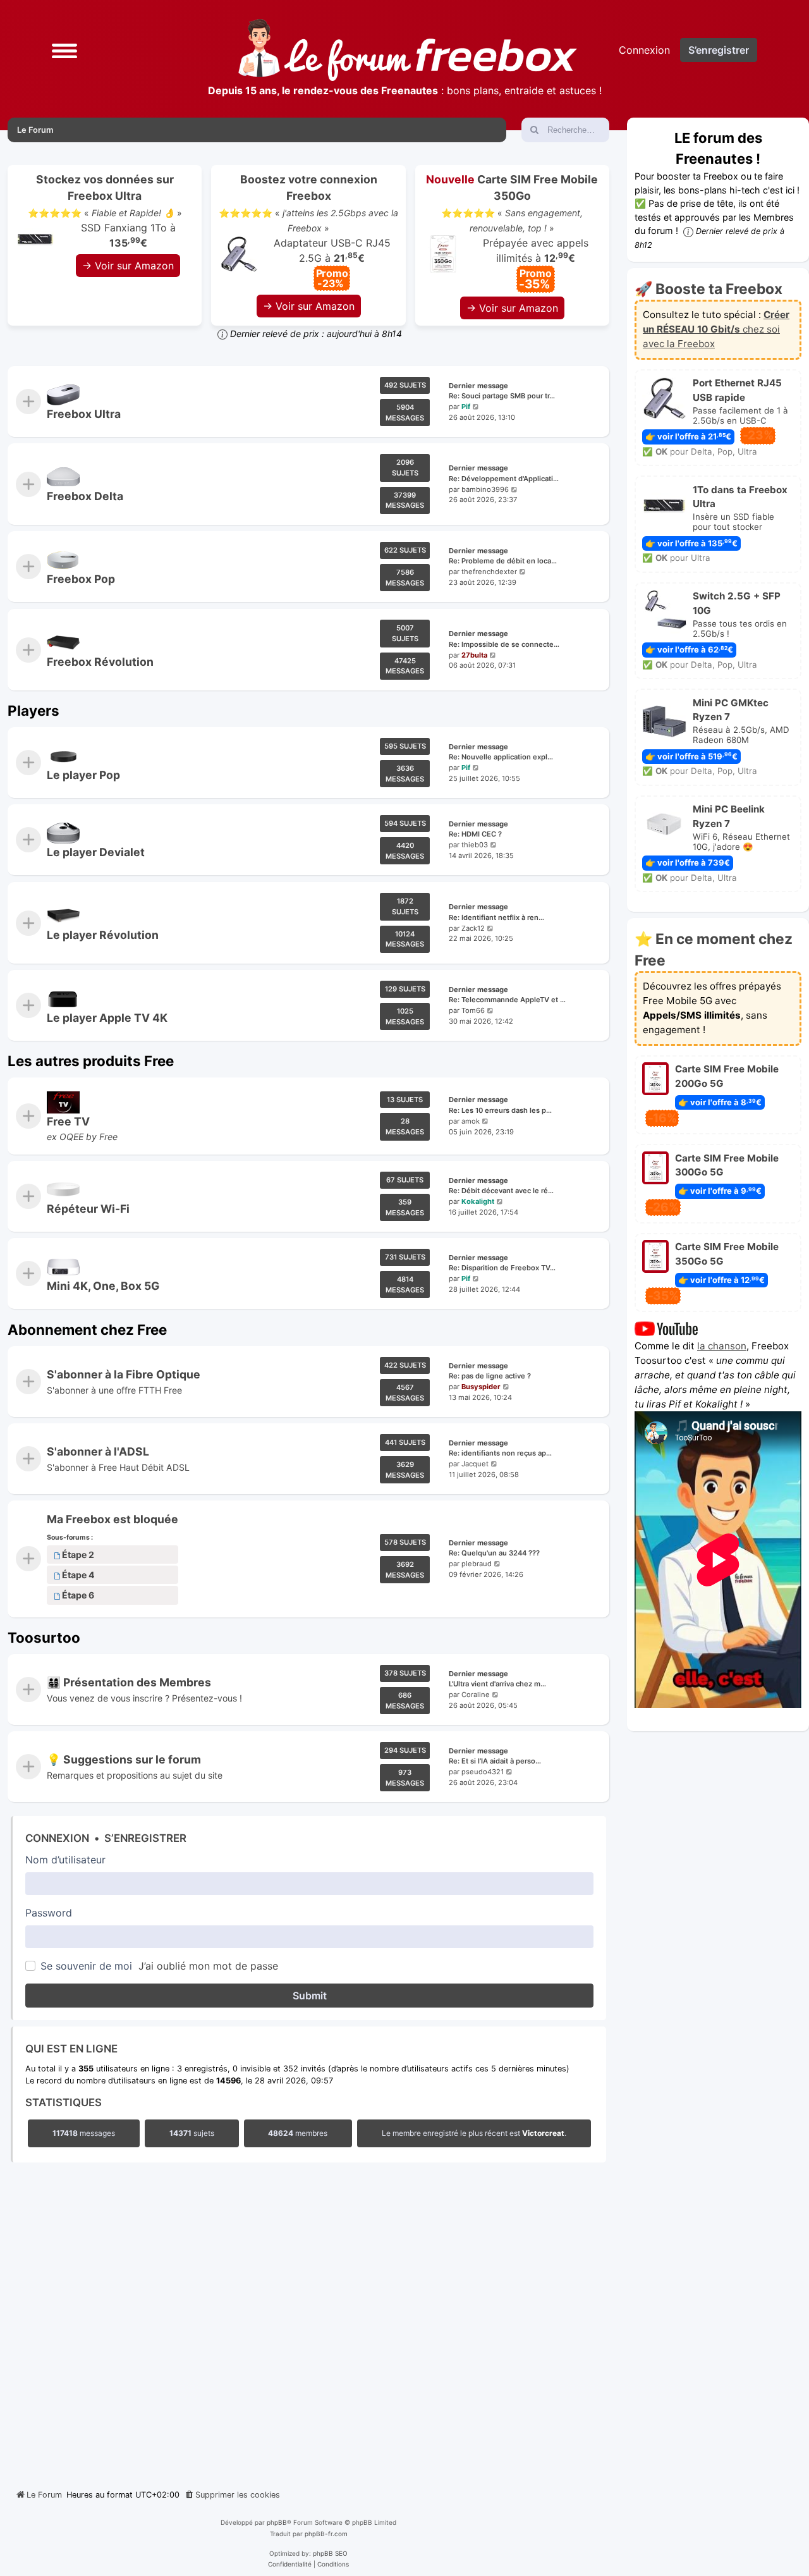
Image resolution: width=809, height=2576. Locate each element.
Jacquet (475, 1464)
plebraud (477, 1564)
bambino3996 (485, 489)
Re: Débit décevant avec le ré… (501, 1191)
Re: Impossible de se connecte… (504, 644)
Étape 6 (78, 1596)
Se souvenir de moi (86, 1966)
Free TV (68, 1121)
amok (471, 1121)
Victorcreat (543, 2133)
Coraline (476, 1695)
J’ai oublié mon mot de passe (208, 1966)
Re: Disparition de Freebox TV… (502, 1268)
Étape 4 (78, 1575)
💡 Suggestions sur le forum (124, 1760)
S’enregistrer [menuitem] (719, 50)
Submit (310, 1996)
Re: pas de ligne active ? (490, 1376)
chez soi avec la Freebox (716, 329)
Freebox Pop (81, 579)
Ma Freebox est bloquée (113, 1519)
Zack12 (473, 928)
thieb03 (475, 845)
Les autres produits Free (91, 1061)
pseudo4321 (483, 1772)
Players (33, 710)
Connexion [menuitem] (644, 50)
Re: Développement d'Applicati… (504, 479)
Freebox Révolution (100, 662)
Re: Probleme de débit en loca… (503, 561)
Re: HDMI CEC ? (475, 835)
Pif (466, 407)
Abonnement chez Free (87, 1329)
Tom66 (473, 1010)
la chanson (722, 1346)
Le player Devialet (96, 852)
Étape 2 (78, 1555)
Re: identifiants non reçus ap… (500, 1453)
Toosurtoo (44, 1637)
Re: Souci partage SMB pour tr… (502, 396)
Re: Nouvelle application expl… (501, 757)
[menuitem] (232, 2495)
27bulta (474, 654)
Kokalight (478, 1201)
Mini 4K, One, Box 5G (103, 1286)
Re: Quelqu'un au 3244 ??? (494, 1554)
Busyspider (481, 1387)
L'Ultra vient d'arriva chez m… (497, 1684)
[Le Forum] (408, 50)
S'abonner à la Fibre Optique (124, 1374)
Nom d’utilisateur (65, 1860)
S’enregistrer (145, 1838)
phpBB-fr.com (326, 2534)
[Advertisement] (308, 2322)
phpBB (277, 2522)
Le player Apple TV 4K (107, 1018)
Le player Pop (83, 775)
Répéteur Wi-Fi (88, 1209)
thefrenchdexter (489, 572)
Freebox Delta (85, 497)
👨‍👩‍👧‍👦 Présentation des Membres (129, 1682)
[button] (64, 50)
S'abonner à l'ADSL (98, 1451)
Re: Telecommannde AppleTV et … (507, 1000)
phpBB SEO (330, 2553)
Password (49, 1913)
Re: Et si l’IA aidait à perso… (495, 1762)
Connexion (57, 1838)
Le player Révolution (103, 935)
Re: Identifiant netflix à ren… (496, 917)
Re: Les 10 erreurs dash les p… (500, 1110)
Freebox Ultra (84, 414)
